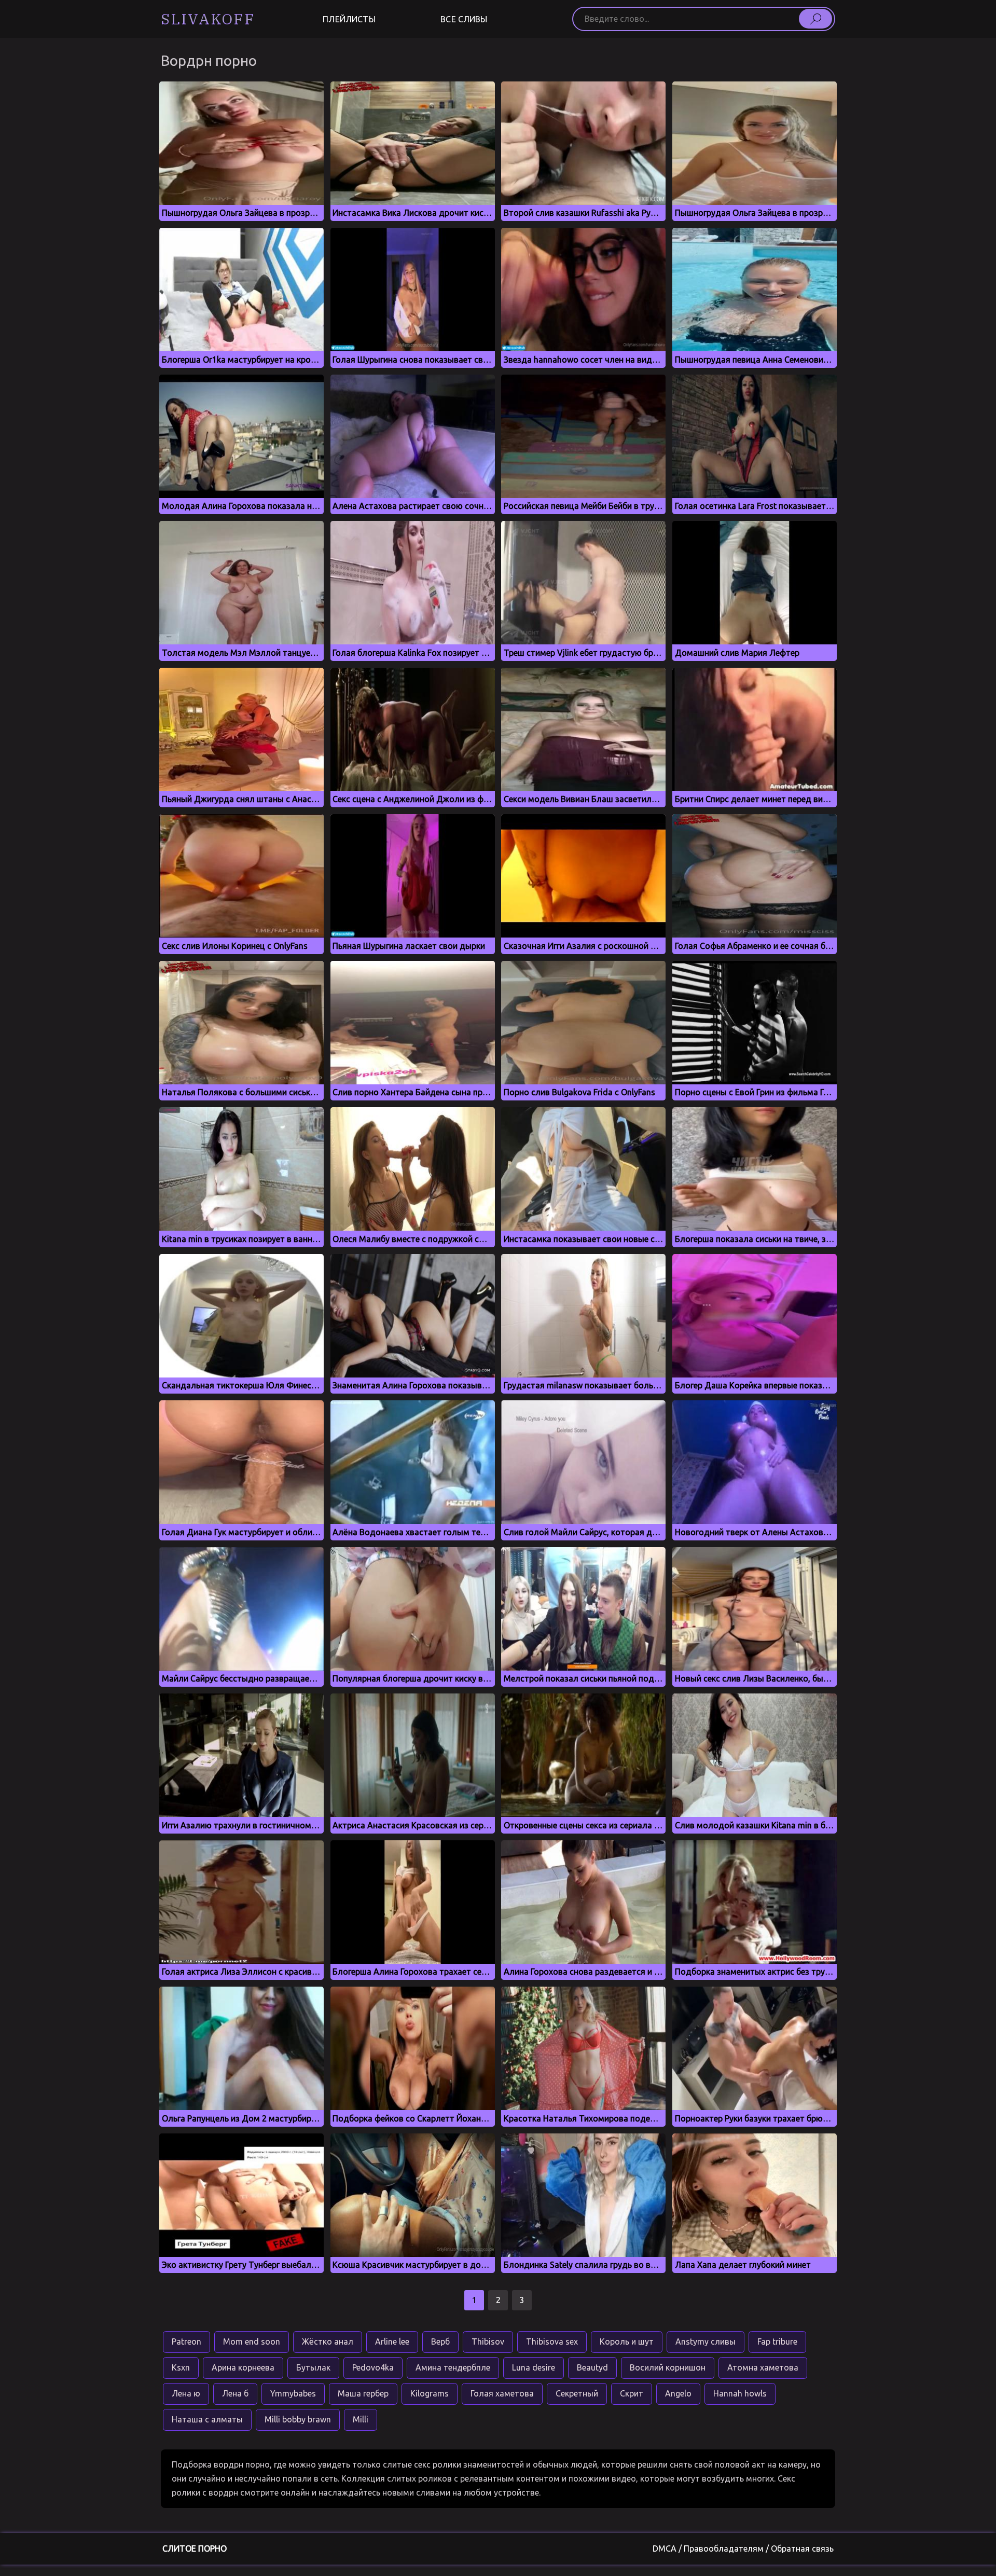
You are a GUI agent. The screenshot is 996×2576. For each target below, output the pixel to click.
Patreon (186, 2341)
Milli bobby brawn (298, 2419)
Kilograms (430, 2393)
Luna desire (534, 2367)
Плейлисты (349, 19)
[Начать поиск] (815, 19)
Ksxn (181, 2367)
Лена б (235, 2393)
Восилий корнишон (668, 2367)
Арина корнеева (243, 2367)
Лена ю (186, 2393)
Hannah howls (740, 2393)
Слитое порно (195, 2549)
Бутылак (313, 2367)
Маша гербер (363, 2393)
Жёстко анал (328, 2341)
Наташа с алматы (207, 2419)
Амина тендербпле (453, 2367)
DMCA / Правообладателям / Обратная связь (743, 2549)
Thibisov (488, 2341)
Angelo (678, 2393)
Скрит (632, 2393)
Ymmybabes (293, 2393)
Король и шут (627, 2341)
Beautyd (592, 2367)
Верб (440, 2341)
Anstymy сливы (706, 2341)
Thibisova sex (552, 2341)
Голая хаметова (502, 2393)
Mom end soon (252, 2341)
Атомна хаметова (763, 2367)
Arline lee (392, 2341)
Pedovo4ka (373, 2367)
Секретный (577, 2393)
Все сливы (464, 19)
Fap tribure (777, 2341)
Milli (361, 2419)
